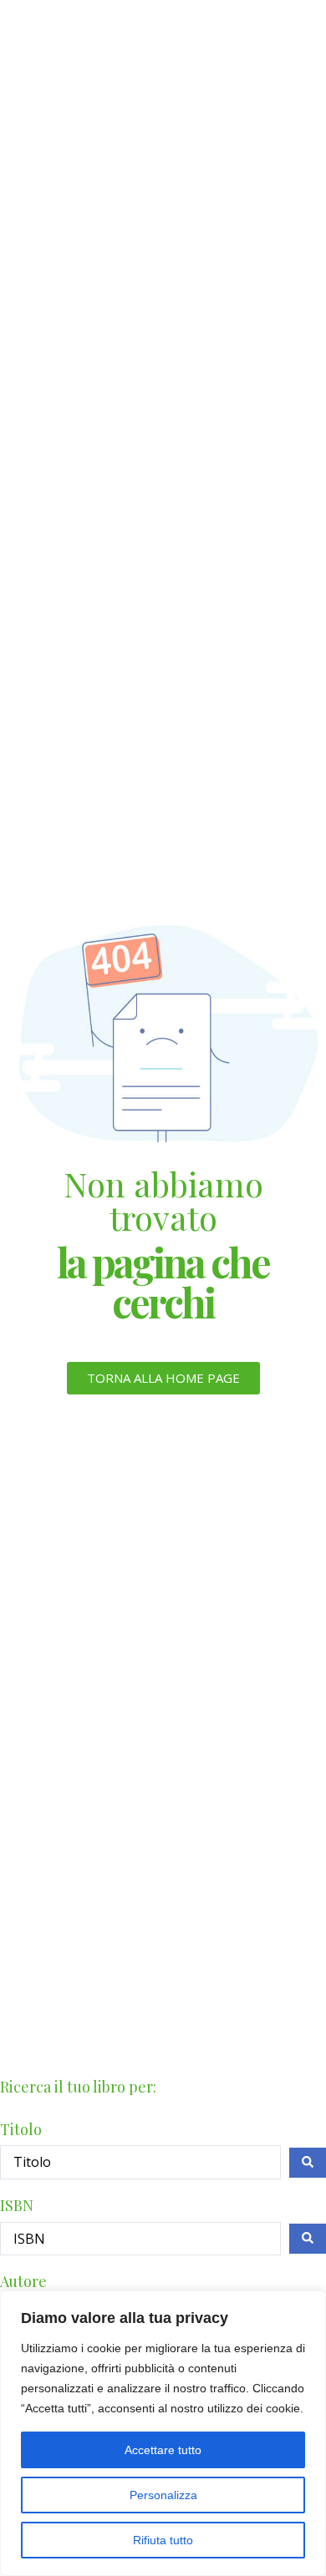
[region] (163, 2433)
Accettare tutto (163, 2450)
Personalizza (163, 2495)
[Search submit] (308, 2163)
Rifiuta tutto (163, 2540)
